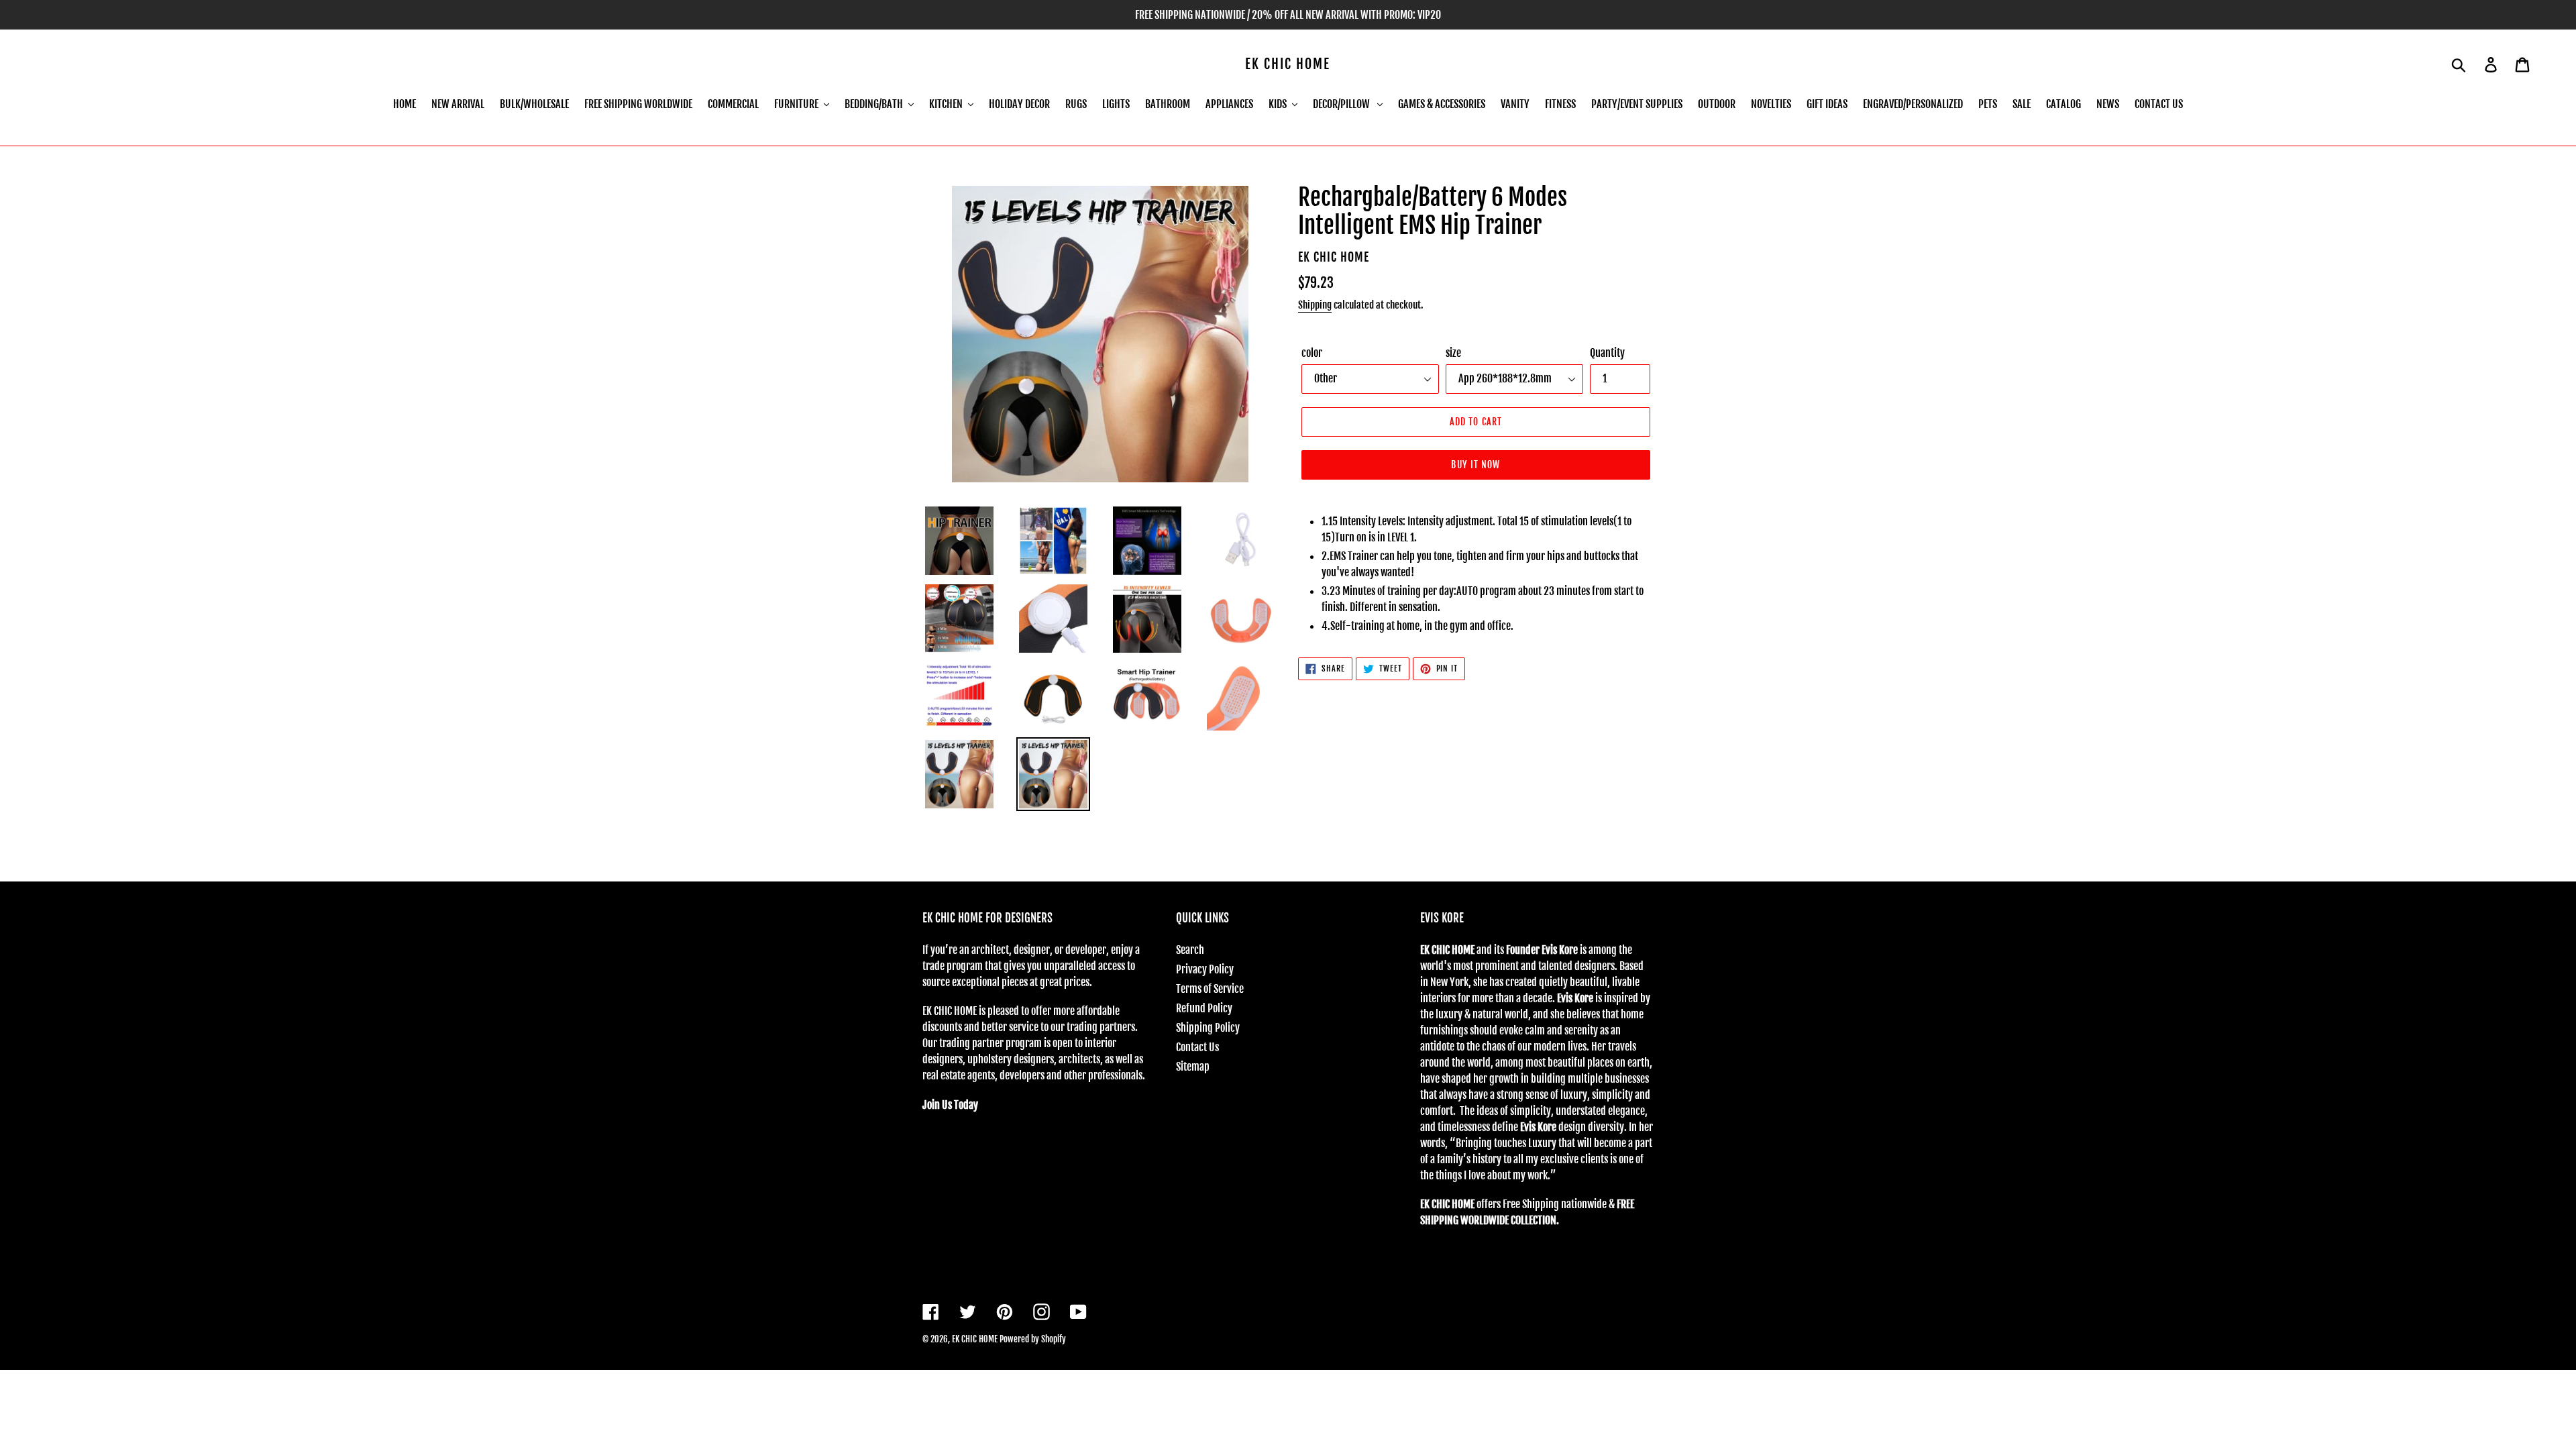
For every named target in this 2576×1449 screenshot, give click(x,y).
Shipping (1315, 305)
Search (1190, 950)
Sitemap (1193, 1067)
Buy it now (1475, 465)
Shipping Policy (1208, 1028)
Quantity (1607, 353)
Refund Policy (1204, 1008)
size (1453, 353)
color (1312, 353)
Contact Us (1197, 1047)
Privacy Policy (1205, 969)
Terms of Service (1210, 989)
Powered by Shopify (1033, 1339)
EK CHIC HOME (1288, 64)
